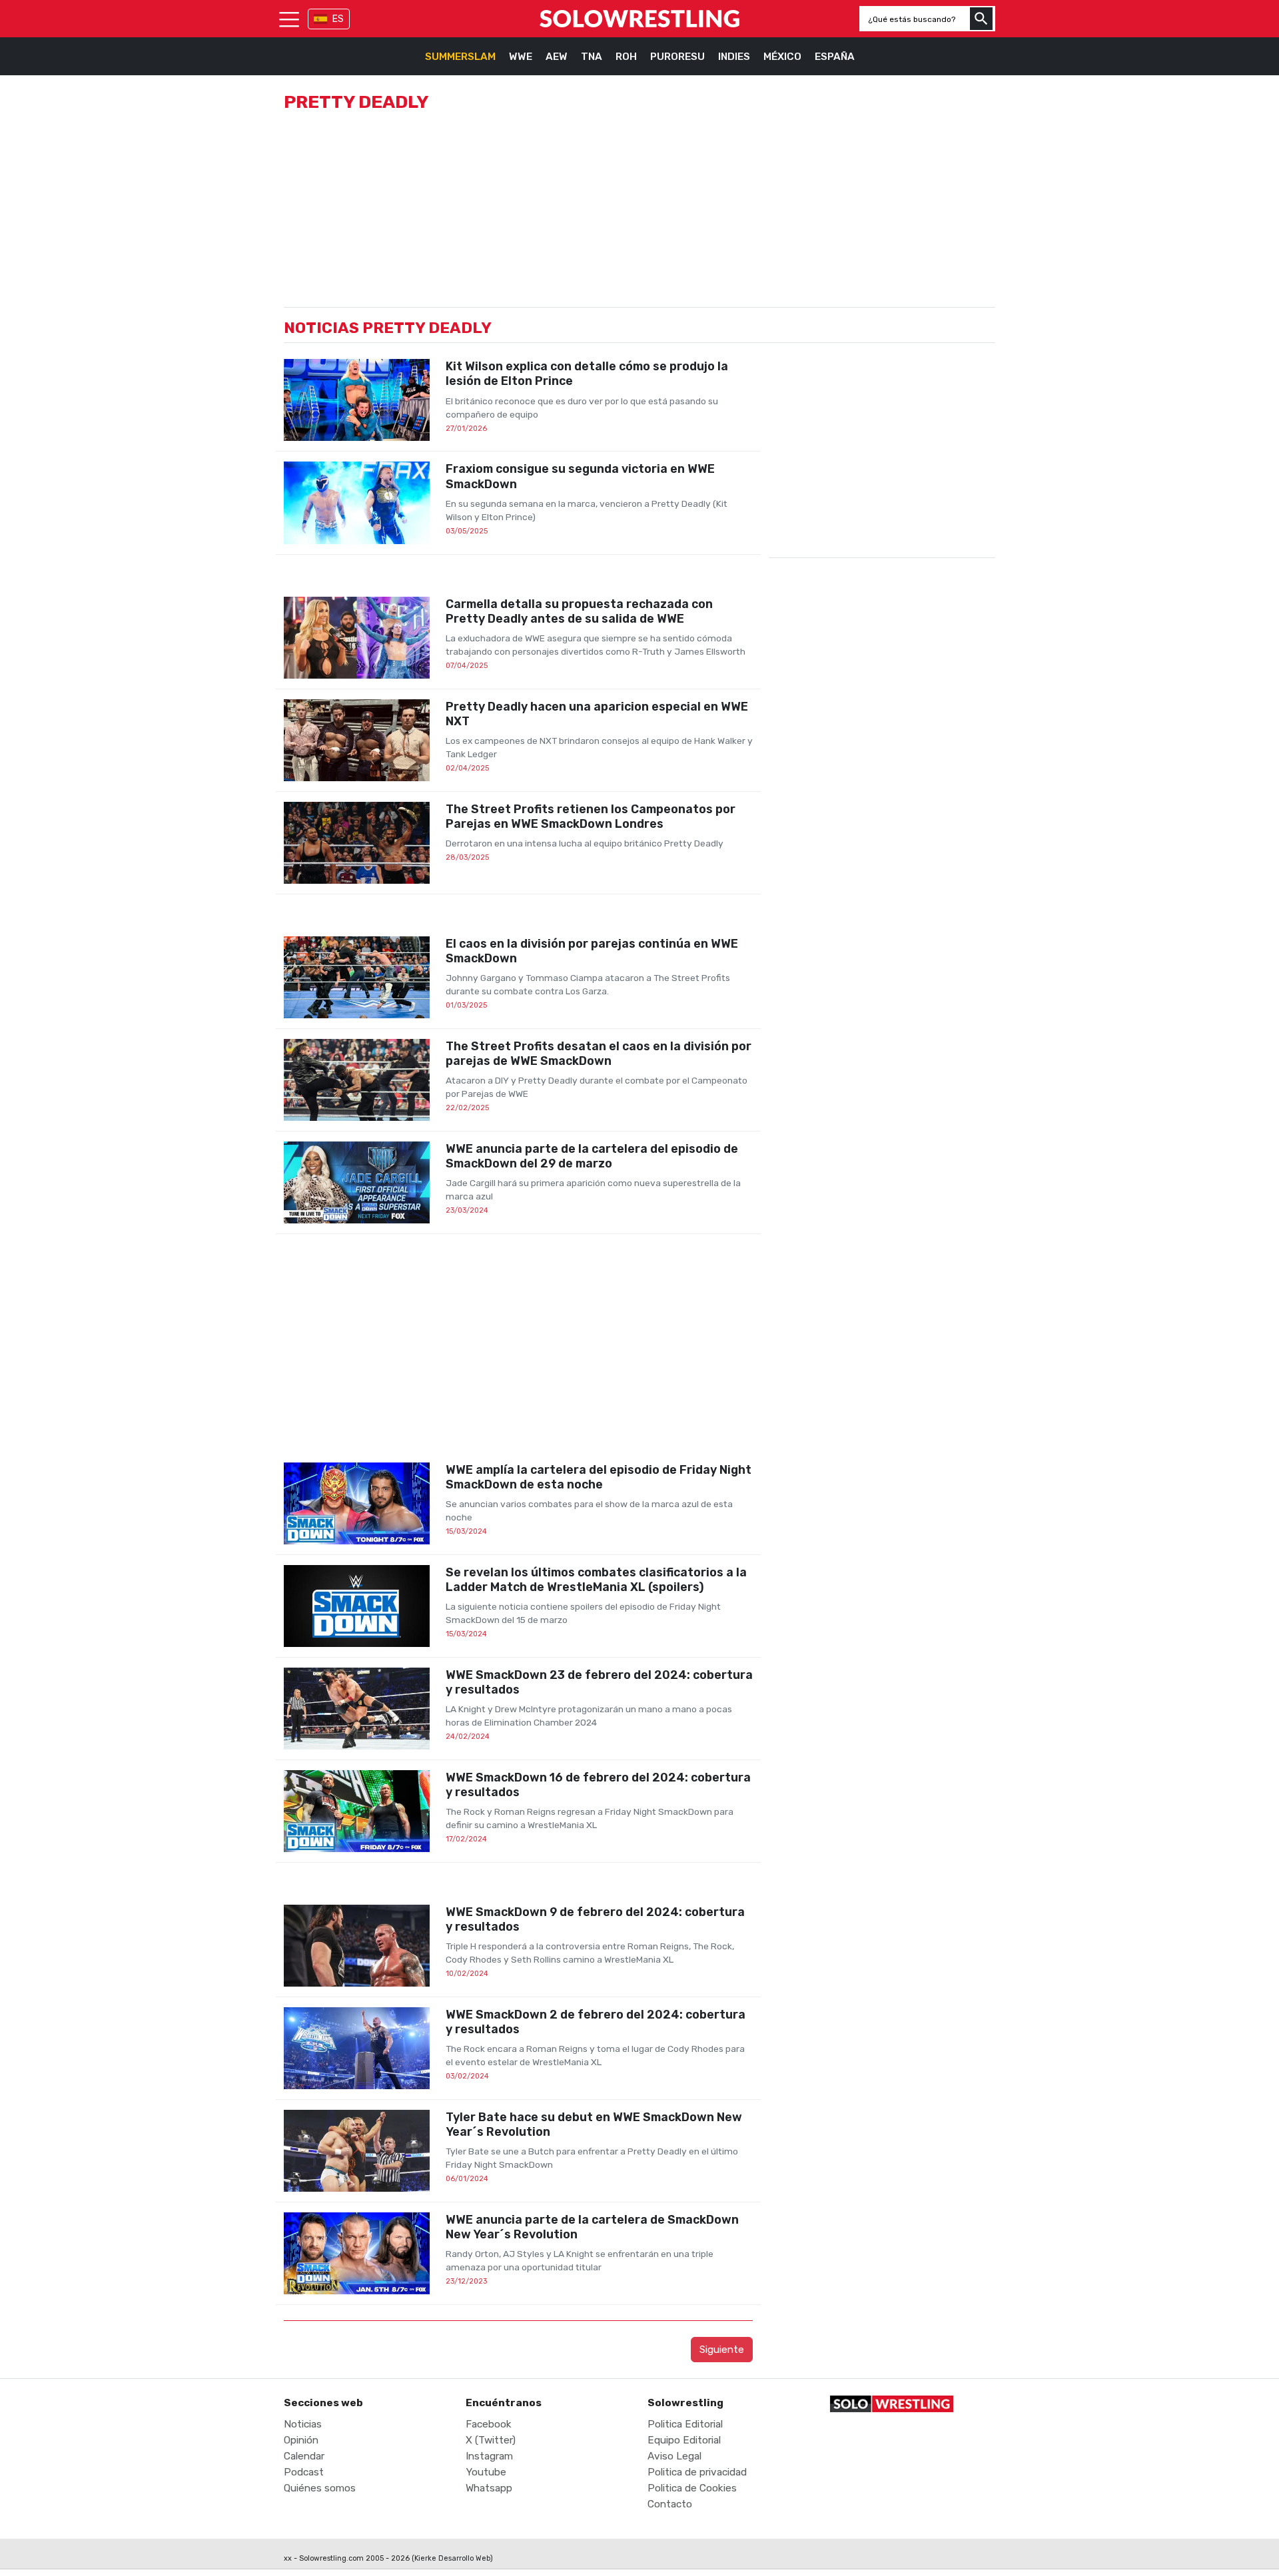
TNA (592, 57)
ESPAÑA (835, 57)
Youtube (486, 2472)
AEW (557, 57)
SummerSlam (460, 57)
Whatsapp (489, 2488)
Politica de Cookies (692, 2488)
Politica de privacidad (697, 2472)
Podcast (304, 2472)
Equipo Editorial (684, 2440)
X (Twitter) (491, 2440)
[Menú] (289, 19)
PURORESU (677, 57)
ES (338, 19)
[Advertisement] (518, 1348)
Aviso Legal (674, 2456)
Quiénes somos (320, 2488)
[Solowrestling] (639, 19)
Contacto (670, 2504)
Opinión (301, 2440)
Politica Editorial (685, 2424)
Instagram (489, 2456)
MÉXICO (782, 57)
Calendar (304, 2456)
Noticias (303, 2424)
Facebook (489, 2424)
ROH (626, 57)
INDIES (734, 57)
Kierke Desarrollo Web (452, 2558)
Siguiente (722, 2350)
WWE (521, 57)
